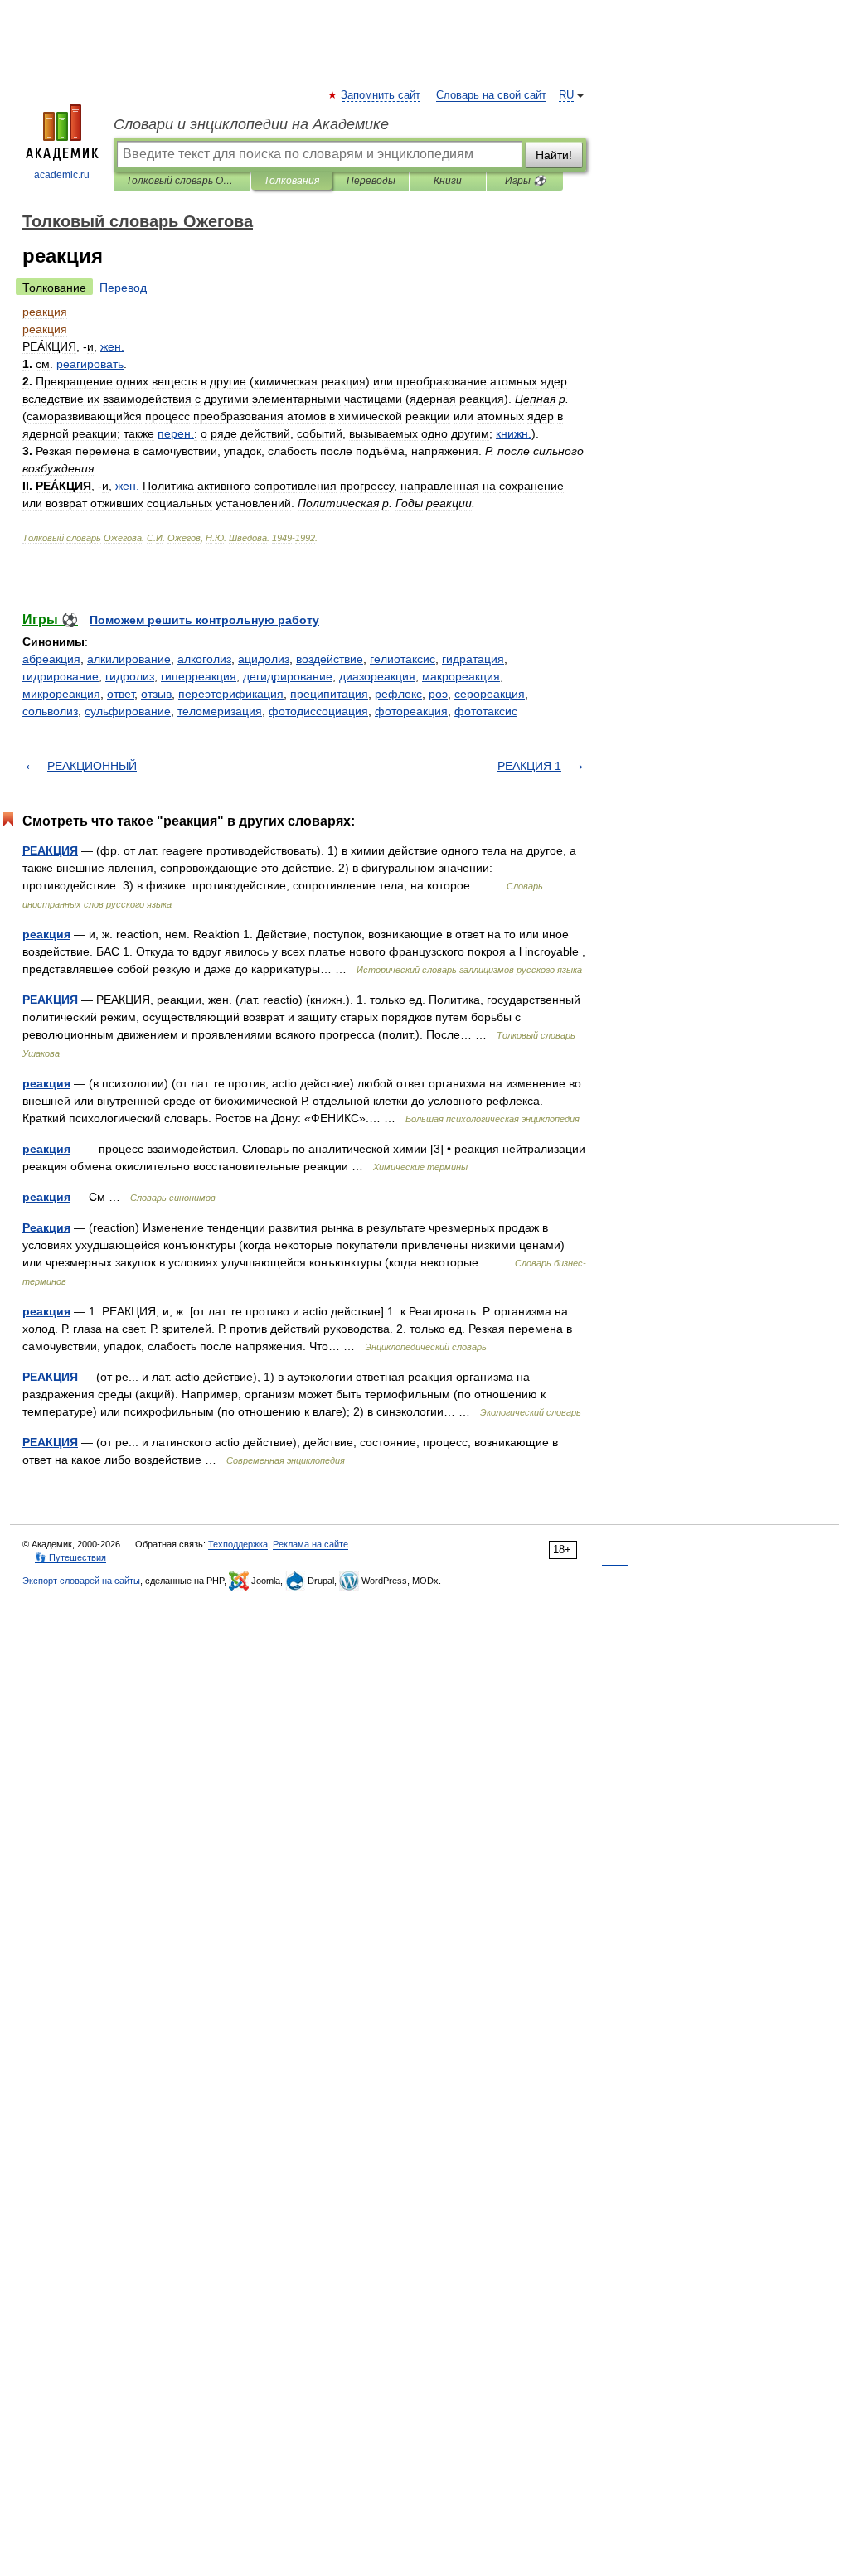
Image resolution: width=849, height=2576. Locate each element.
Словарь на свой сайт (491, 95)
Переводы (371, 181)
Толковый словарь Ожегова (182, 181)
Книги (448, 181)
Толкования (291, 181)
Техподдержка (238, 1544)
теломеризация (220, 711)
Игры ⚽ (525, 181)
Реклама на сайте (310, 1544)
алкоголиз (204, 659)
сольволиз (50, 711)
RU (566, 95)
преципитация (329, 694)
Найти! (554, 155)
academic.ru (62, 175)
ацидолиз (264, 659)
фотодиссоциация (318, 711)
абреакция (51, 659)
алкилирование (129, 659)
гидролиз (130, 676)
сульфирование (128, 711)
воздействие (330, 659)
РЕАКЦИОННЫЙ (92, 766)
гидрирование (61, 676)
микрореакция (61, 694)
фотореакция (411, 711)
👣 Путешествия (70, 1557)
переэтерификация (231, 694)
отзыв (156, 694)
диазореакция (377, 676)
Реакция (46, 1227)
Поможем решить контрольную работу (204, 620)
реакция (46, 934)
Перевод (123, 288)
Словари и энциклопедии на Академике (251, 124)
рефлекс (398, 694)
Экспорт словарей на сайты (81, 1581)
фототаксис (486, 711)
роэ (438, 694)
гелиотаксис (403, 659)
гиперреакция (199, 676)
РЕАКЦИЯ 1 (529, 766)
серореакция (490, 694)
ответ (121, 694)
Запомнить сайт (381, 95)
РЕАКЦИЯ (50, 850)
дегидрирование (288, 676)
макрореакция (461, 676)
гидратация (473, 659)
